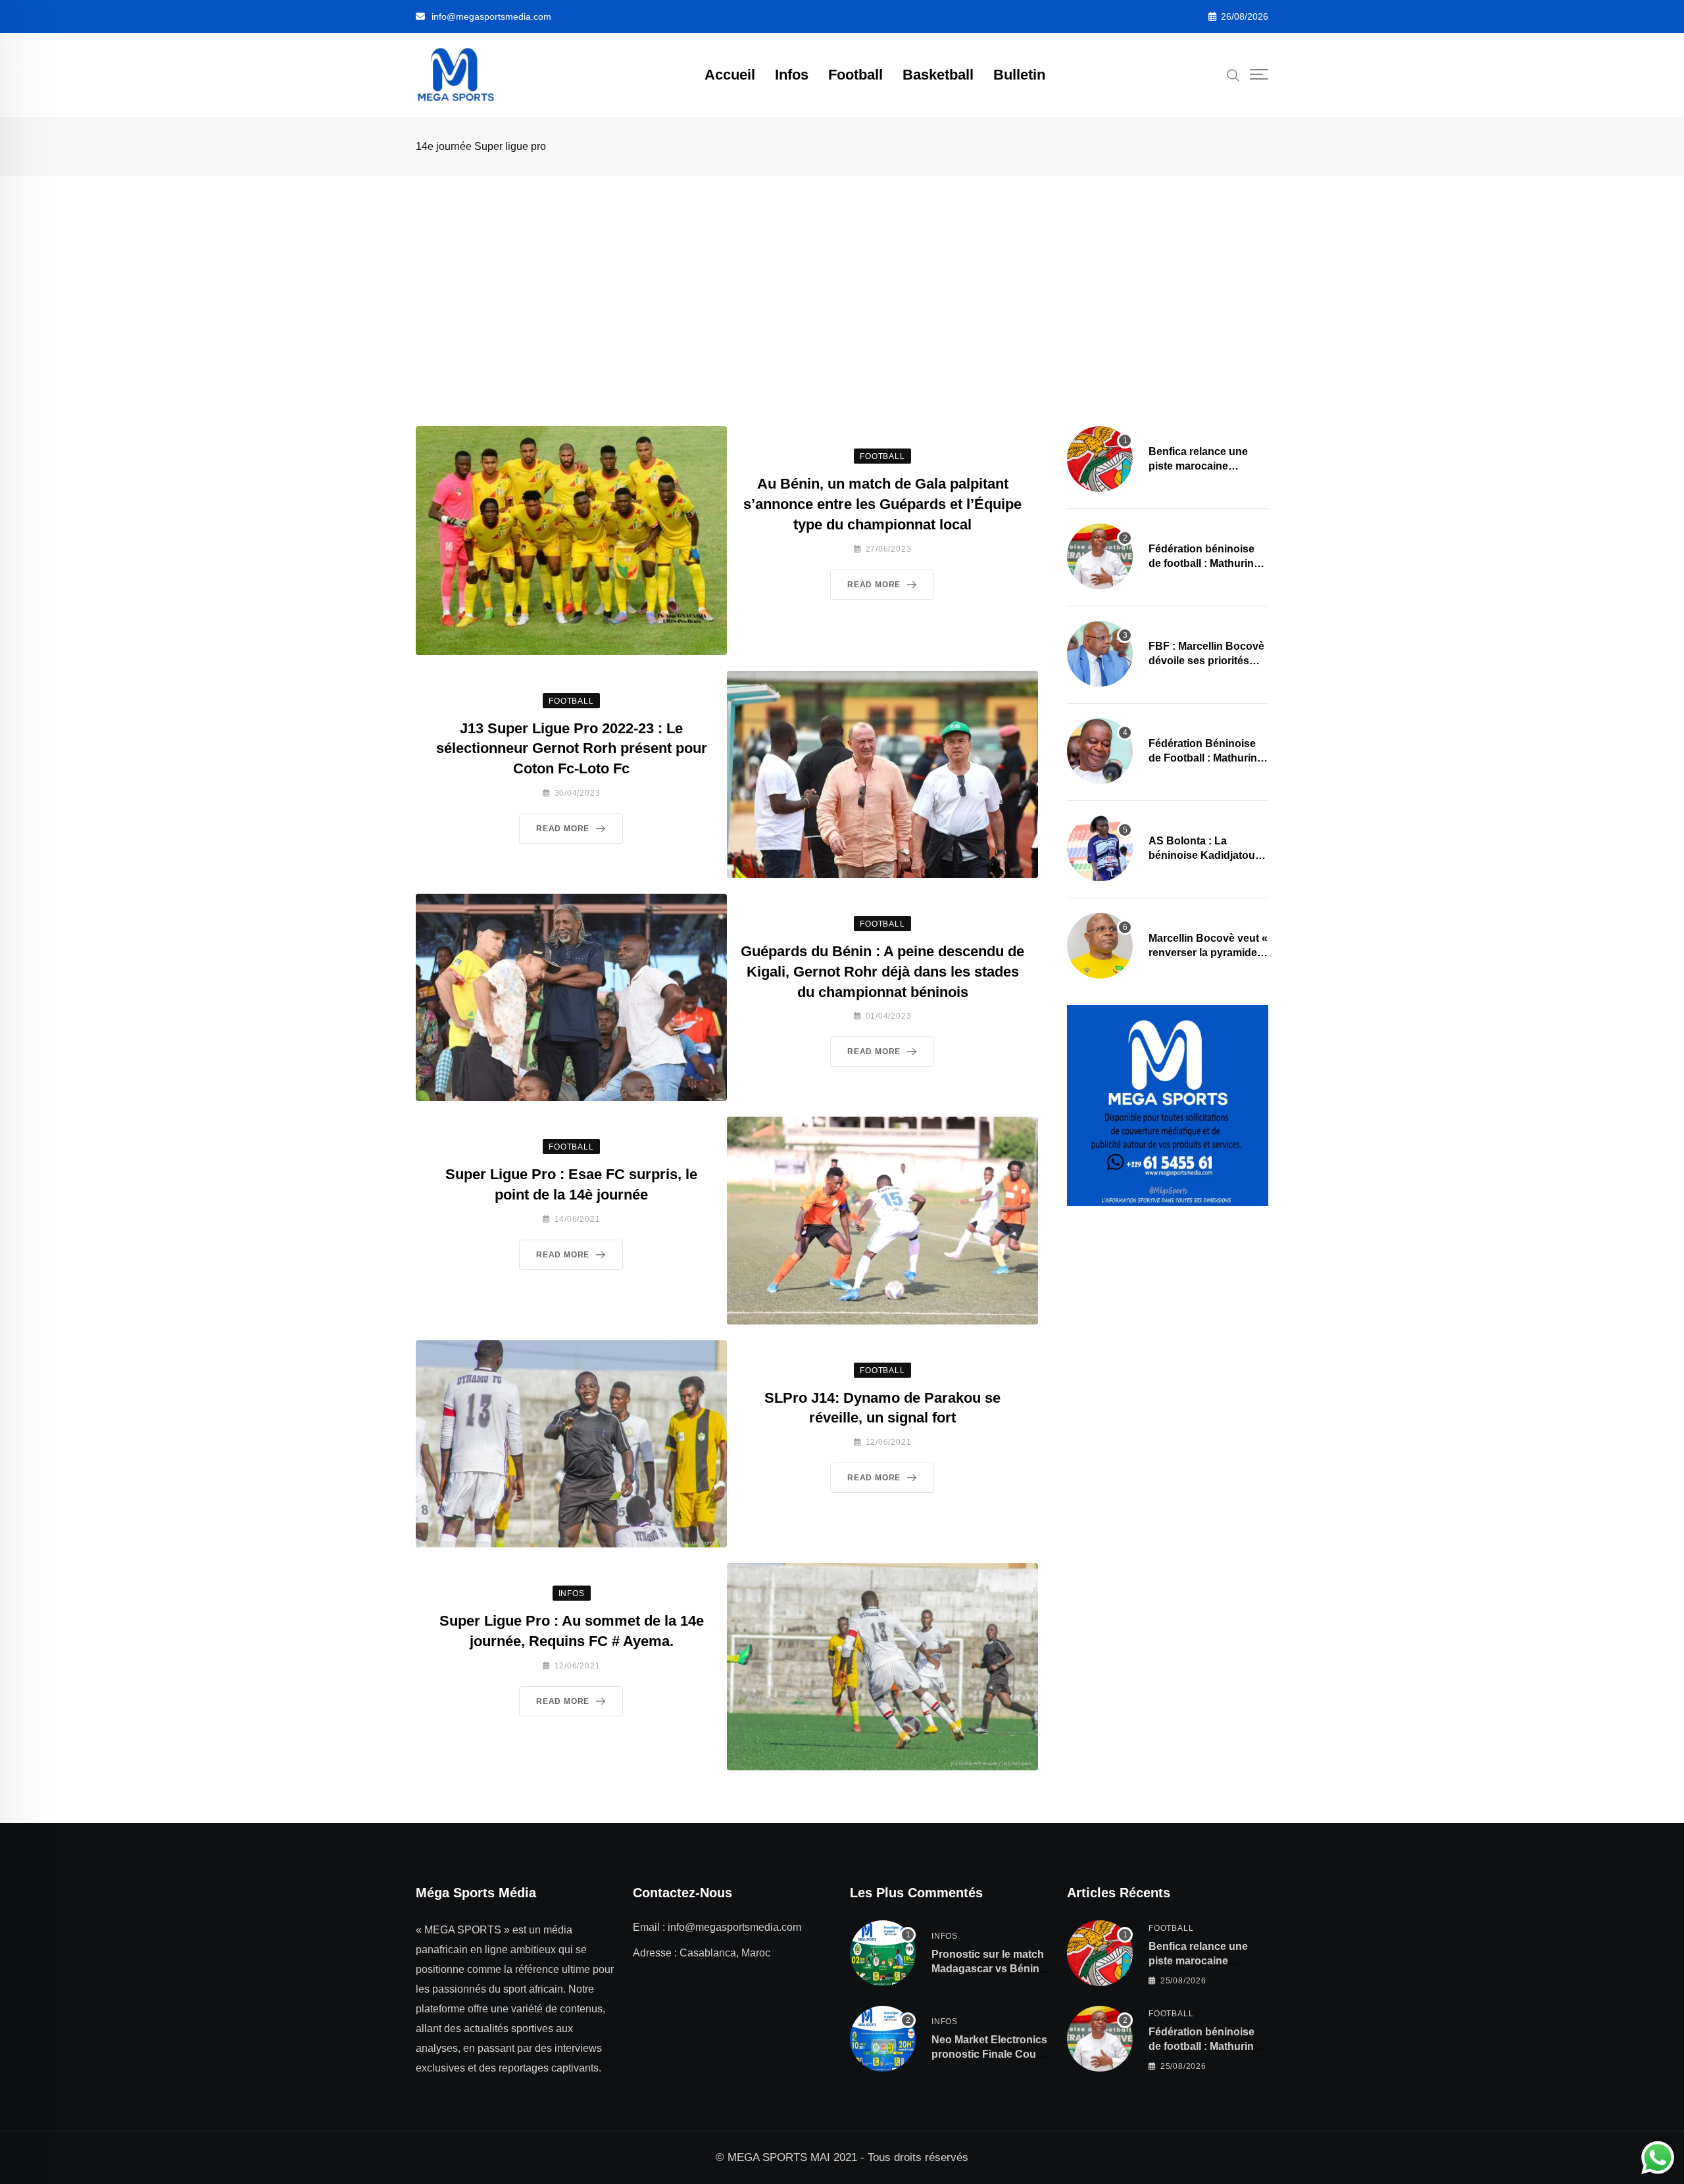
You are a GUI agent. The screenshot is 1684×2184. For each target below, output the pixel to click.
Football (855, 75)
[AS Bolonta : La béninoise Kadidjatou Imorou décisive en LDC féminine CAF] (1100, 848)
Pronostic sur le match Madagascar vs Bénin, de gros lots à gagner (988, 1969)
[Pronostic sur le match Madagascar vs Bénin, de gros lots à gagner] (883, 1953)
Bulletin (1019, 75)
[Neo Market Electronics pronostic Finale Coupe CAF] (883, 2039)
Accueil (730, 75)
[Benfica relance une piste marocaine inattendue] (1100, 459)
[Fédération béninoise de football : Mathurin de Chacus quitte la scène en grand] (1100, 556)
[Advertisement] (842, 275)
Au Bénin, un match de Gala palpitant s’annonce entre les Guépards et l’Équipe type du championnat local (882, 504)
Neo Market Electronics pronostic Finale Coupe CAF (990, 2054)
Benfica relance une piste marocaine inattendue (1198, 466)
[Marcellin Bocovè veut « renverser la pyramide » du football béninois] (1100, 946)
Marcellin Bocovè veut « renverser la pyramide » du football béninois (1208, 953)
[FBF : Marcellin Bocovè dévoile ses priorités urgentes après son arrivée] (1100, 654)
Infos (792, 75)
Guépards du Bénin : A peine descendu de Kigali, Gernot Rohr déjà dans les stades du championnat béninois (882, 972)
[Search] (1233, 74)
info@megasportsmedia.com (491, 16)
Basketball (938, 75)
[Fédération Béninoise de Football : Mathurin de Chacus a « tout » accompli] (1100, 751)
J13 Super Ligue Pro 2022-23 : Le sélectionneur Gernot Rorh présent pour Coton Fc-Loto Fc (572, 749)
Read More (874, 585)
